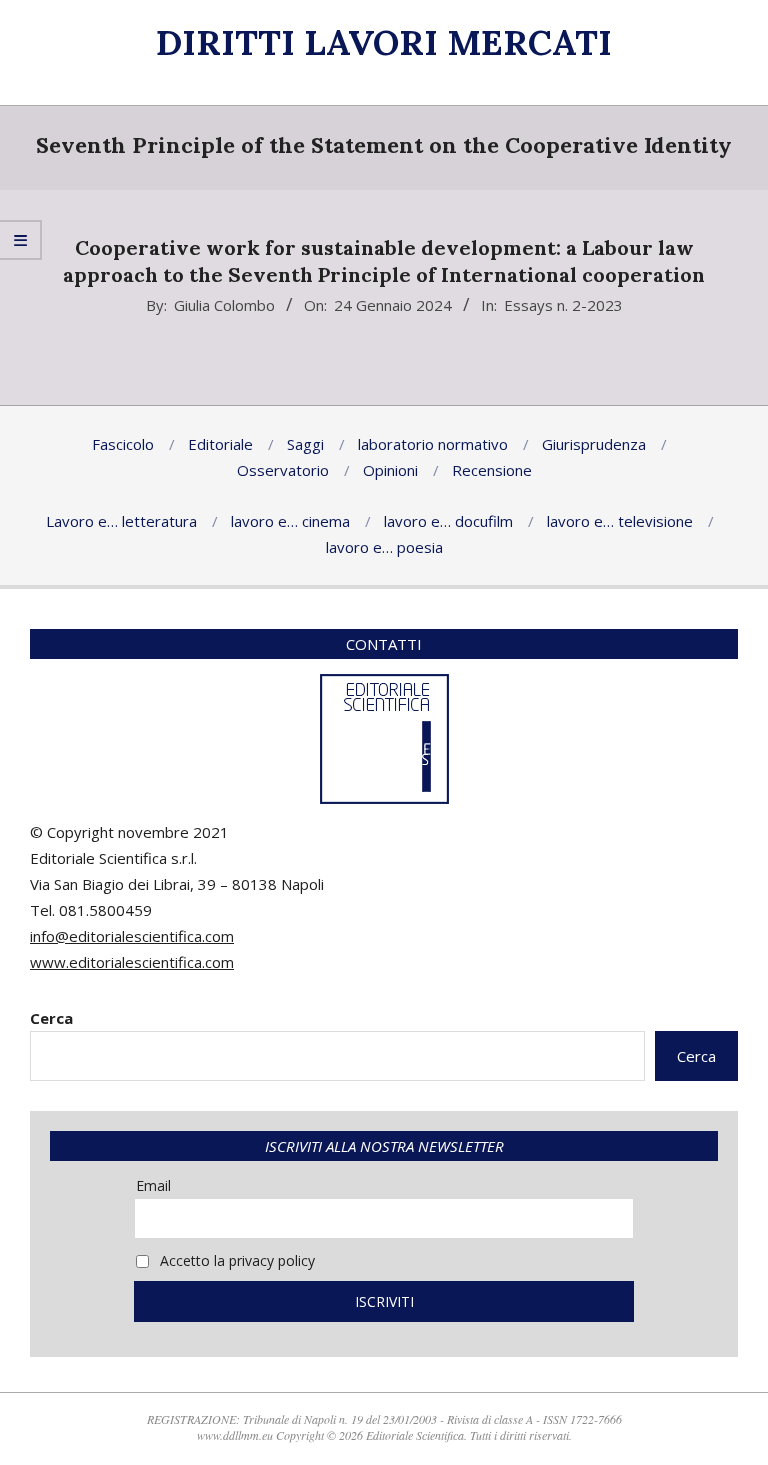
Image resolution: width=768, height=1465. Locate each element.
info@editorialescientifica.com (132, 936)
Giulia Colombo (224, 305)
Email (153, 1185)
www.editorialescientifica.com (132, 962)
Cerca (51, 1018)
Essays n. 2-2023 (563, 305)
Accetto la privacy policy (235, 1260)
